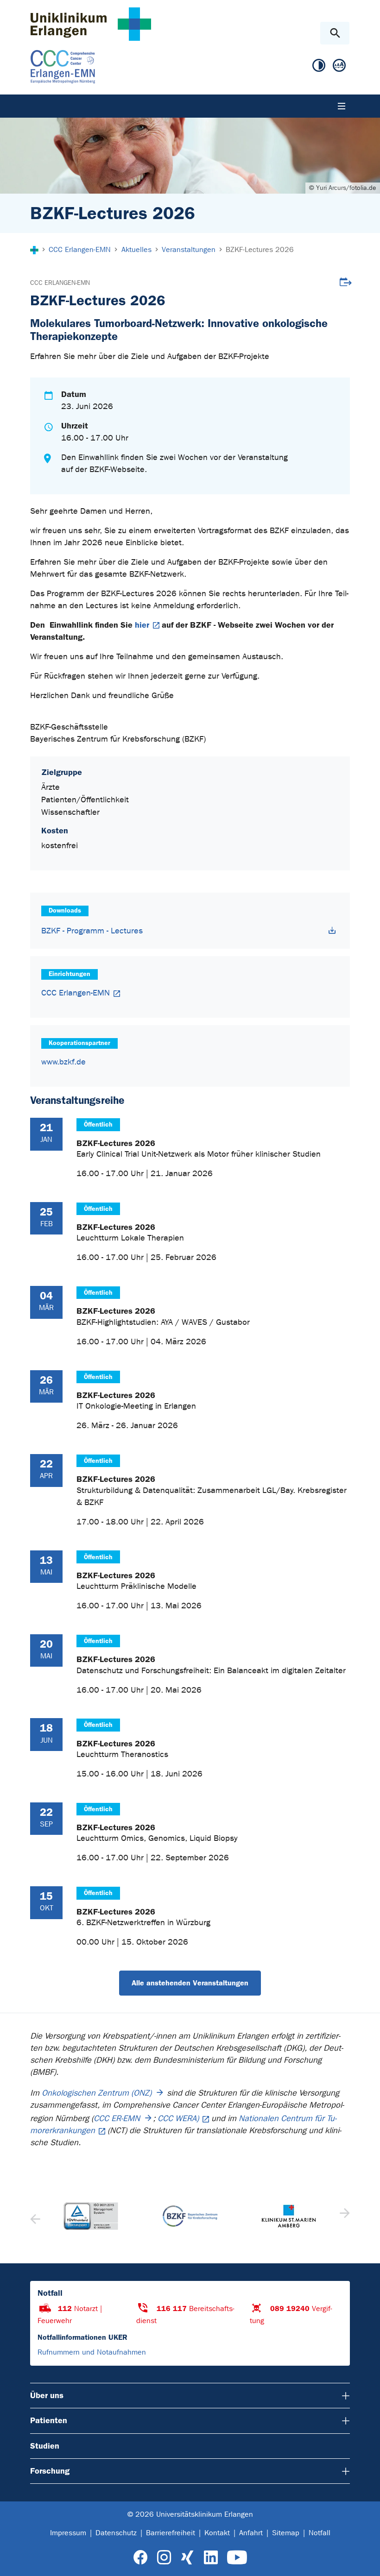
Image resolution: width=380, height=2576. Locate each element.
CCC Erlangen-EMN (60, 283)
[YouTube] (237, 2558)
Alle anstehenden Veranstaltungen (190, 1983)
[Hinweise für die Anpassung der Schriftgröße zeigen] (339, 66)
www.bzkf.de (63, 1062)
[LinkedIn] (211, 2558)
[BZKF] (190, 2216)
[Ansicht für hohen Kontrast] (319, 66)
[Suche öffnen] (335, 33)
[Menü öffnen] (342, 106)
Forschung (50, 2471)
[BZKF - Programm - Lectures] (332, 930)
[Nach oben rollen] (365, 2561)
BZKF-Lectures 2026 (116, 1143)
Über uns (47, 2395)
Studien (45, 2446)
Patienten (49, 2420)
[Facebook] (141, 2558)
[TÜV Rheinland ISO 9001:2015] (91, 2216)
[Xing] (187, 2558)
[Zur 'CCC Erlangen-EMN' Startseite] (132, 67)
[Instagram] (164, 2558)
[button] (344, 2216)
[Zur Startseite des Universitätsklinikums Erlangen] (91, 24)
